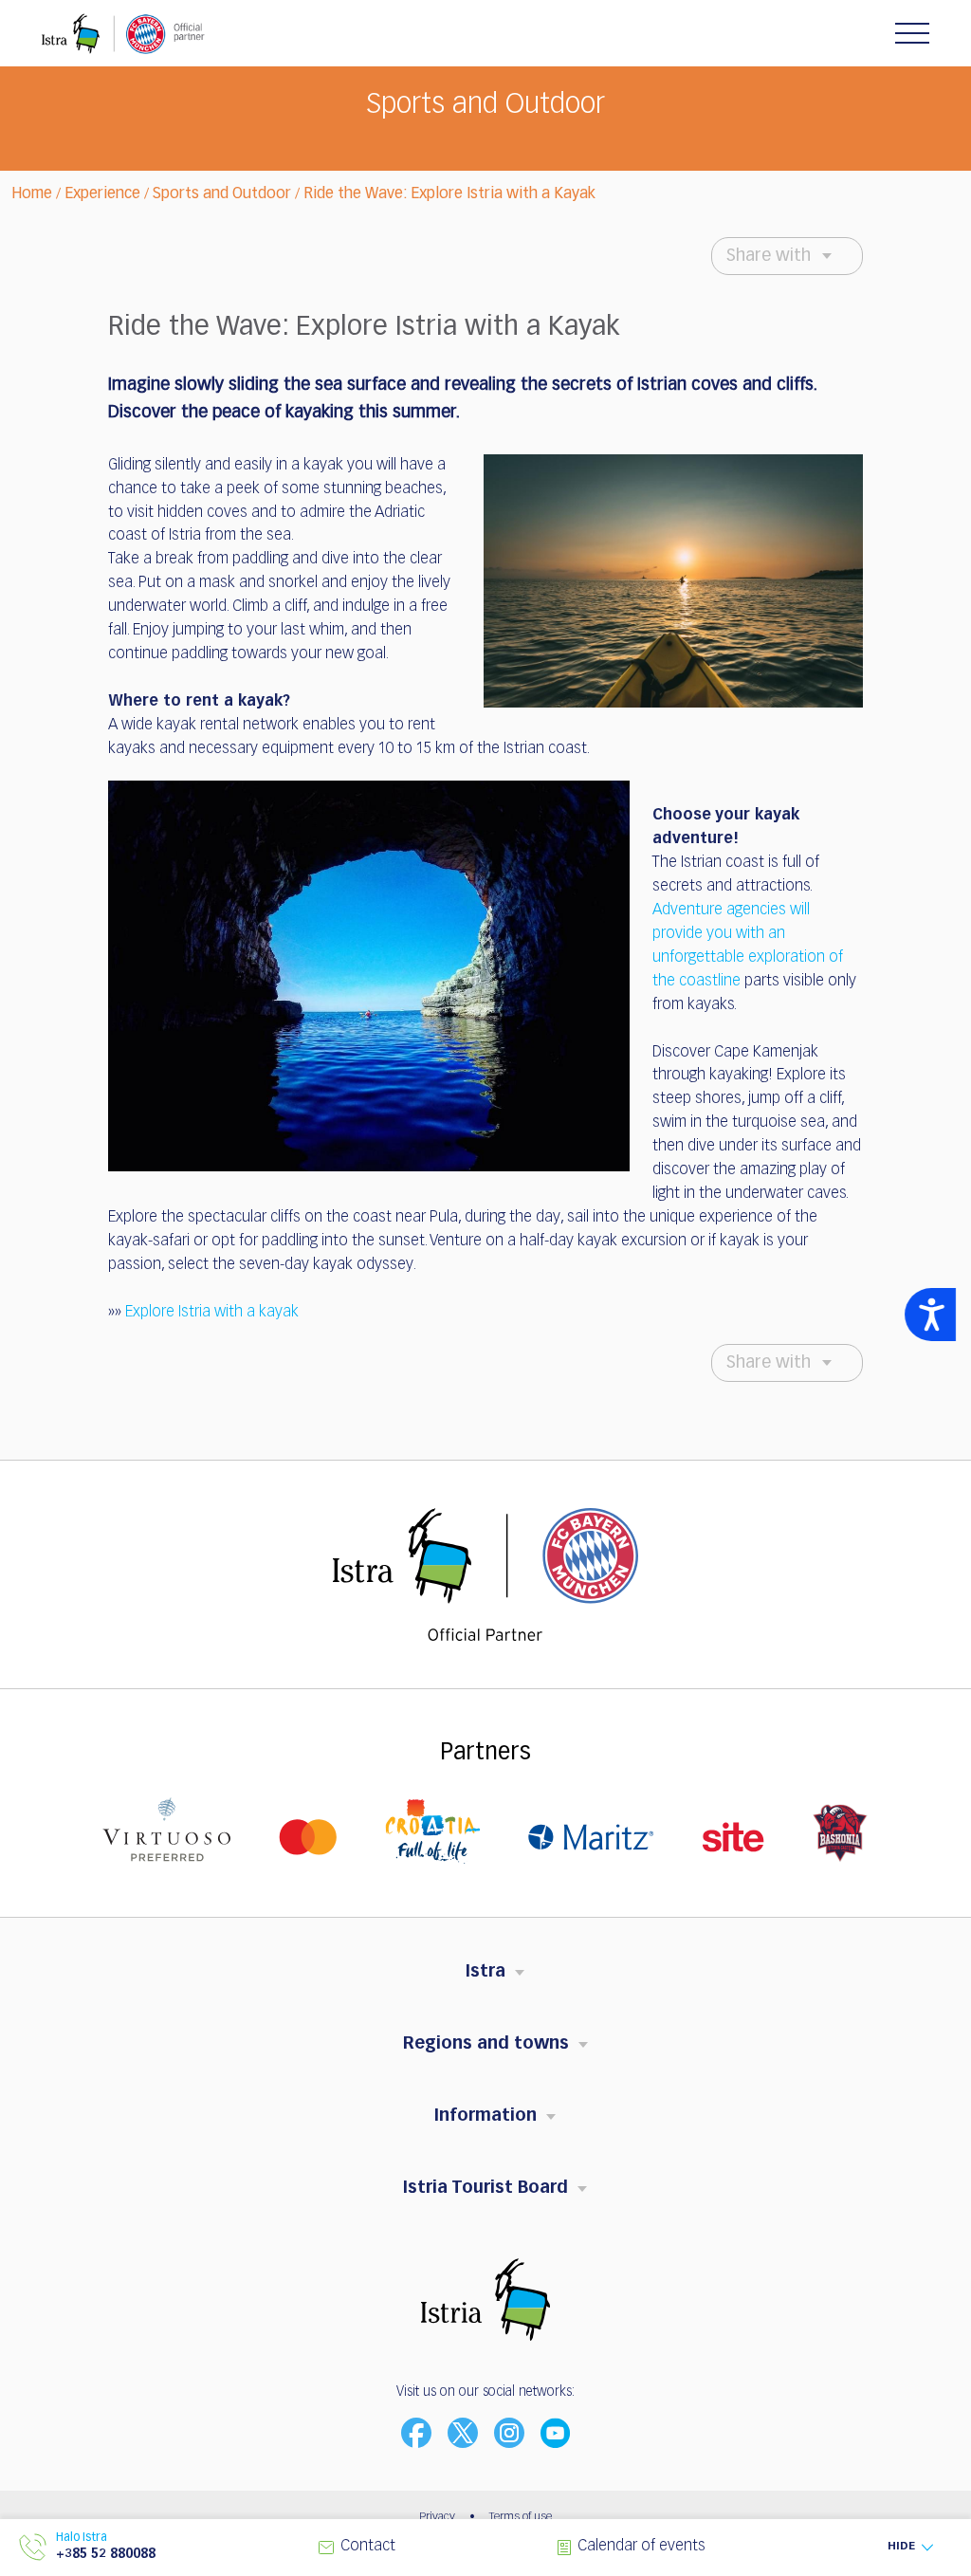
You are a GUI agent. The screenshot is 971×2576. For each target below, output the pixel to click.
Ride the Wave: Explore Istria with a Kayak (449, 194)
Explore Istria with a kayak (212, 1313)
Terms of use (521, 2517)
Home (32, 194)
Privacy (437, 2517)
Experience (102, 194)
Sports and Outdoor (222, 194)
